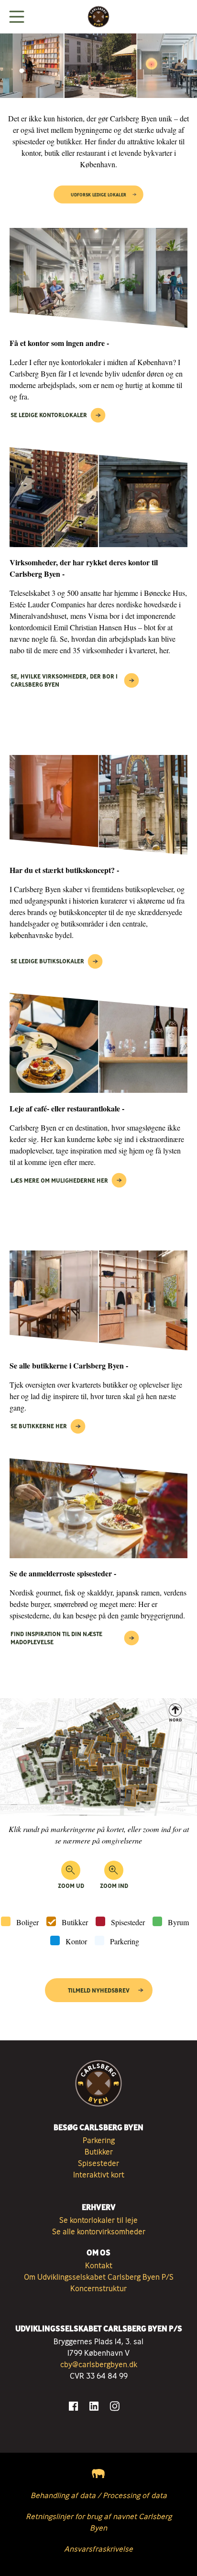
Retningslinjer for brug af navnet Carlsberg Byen (99, 2522)
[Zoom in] (114, 1870)
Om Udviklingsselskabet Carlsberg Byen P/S (99, 2277)
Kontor (76, 1941)
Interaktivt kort (99, 2175)
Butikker (75, 1922)
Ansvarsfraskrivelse (98, 2549)
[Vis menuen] (17, 17)
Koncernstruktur (98, 2288)
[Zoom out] (71, 1870)
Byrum (178, 1922)
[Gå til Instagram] (115, 2406)
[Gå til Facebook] (73, 2406)
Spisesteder (128, 1922)
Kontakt (99, 2265)
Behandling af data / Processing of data (99, 2495)
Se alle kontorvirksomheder (99, 2231)
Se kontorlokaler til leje (98, 2220)
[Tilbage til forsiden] (98, 17)
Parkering (125, 1941)
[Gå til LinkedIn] (94, 2406)
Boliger (27, 1922)
